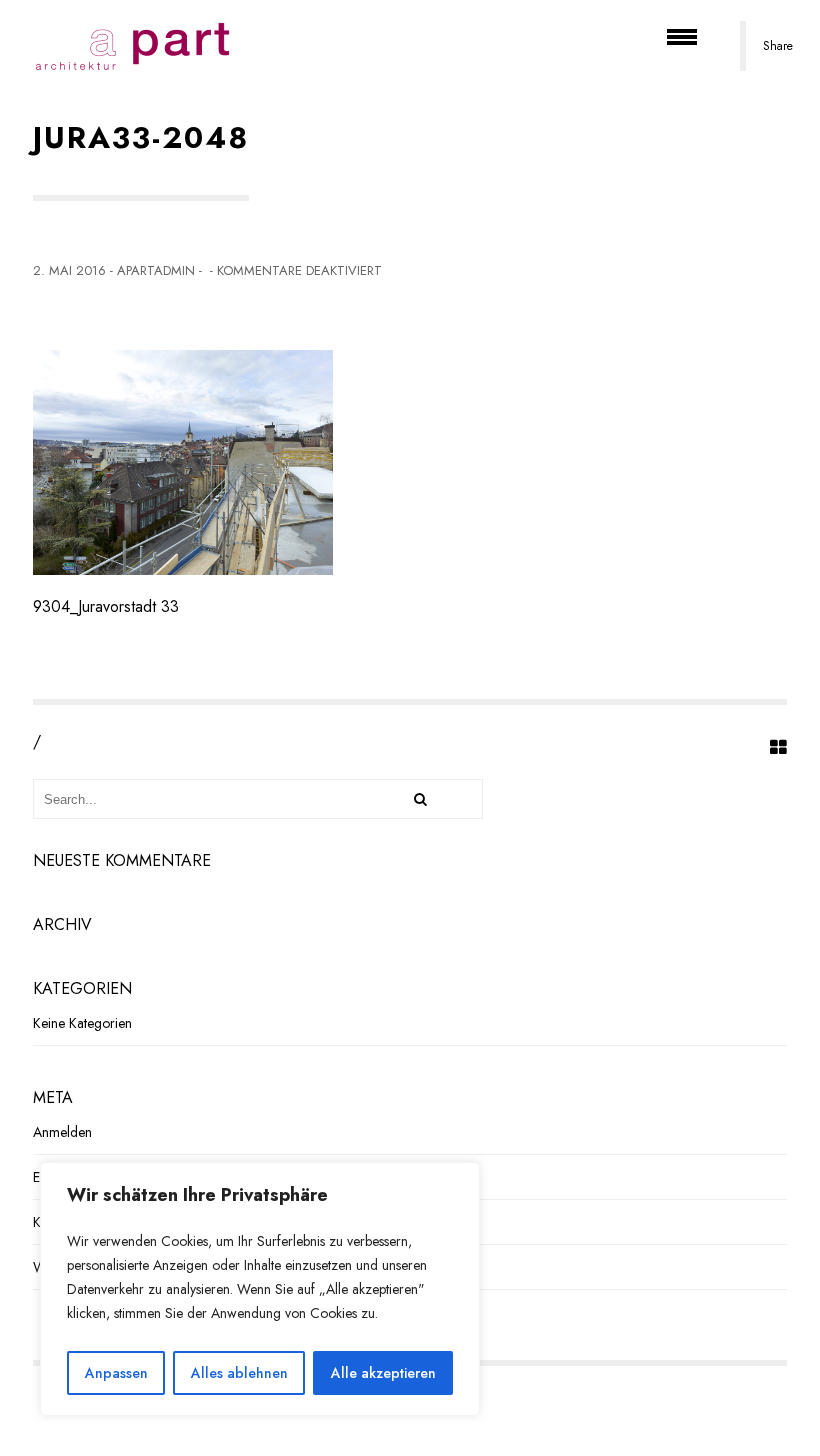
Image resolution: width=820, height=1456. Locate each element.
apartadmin (156, 270)
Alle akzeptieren (383, 1373)
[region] (260, 1289)
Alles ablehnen (239, 1373)
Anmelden (62, 1132)
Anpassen (116, 1373)
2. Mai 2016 (69, 270)
